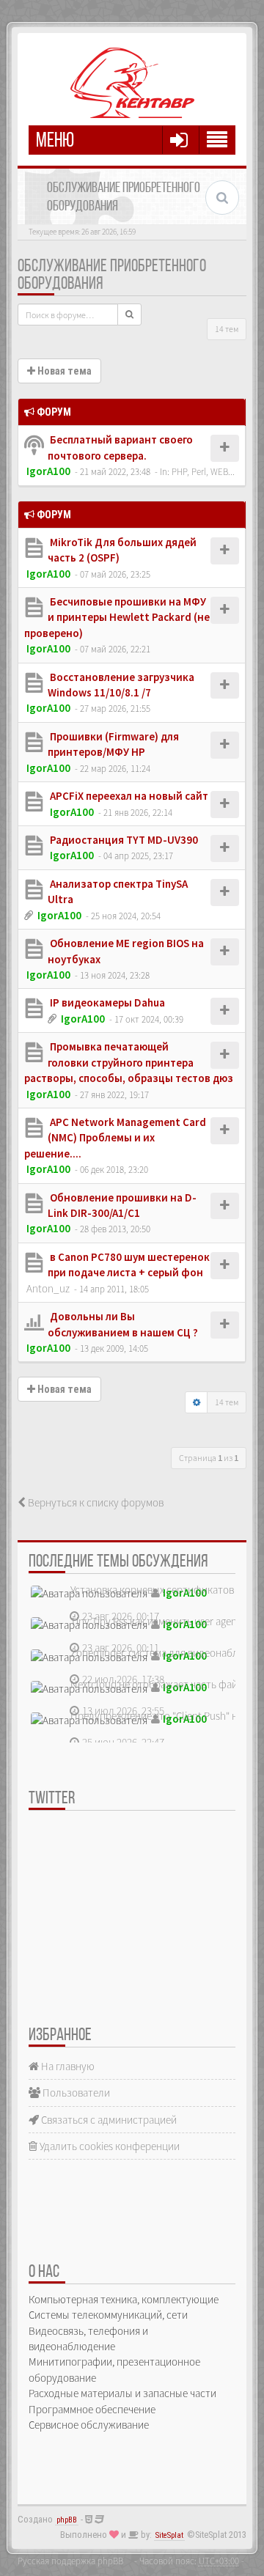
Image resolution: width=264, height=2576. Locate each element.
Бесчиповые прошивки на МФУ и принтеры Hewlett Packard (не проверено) (117, 617)
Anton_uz (48, 1288)
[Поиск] (129, 314)
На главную (67, 2066)
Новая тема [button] (63, 371)
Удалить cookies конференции (109, 2146)
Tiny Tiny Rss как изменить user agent (155, 1621)
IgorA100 (48, 471)
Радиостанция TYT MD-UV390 (123, 840)
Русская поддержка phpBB (70, 2561)
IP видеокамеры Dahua (106, 1002)
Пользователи (75, 2093)
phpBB (67, 2520)
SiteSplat (169, 2535)
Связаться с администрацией (108, 2120)
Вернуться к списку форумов (95, 1502)
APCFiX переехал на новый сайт (128, 796)
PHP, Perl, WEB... (203, 471)
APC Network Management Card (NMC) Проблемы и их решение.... (115, 1138)
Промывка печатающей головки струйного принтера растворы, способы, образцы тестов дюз (129, 1062)
